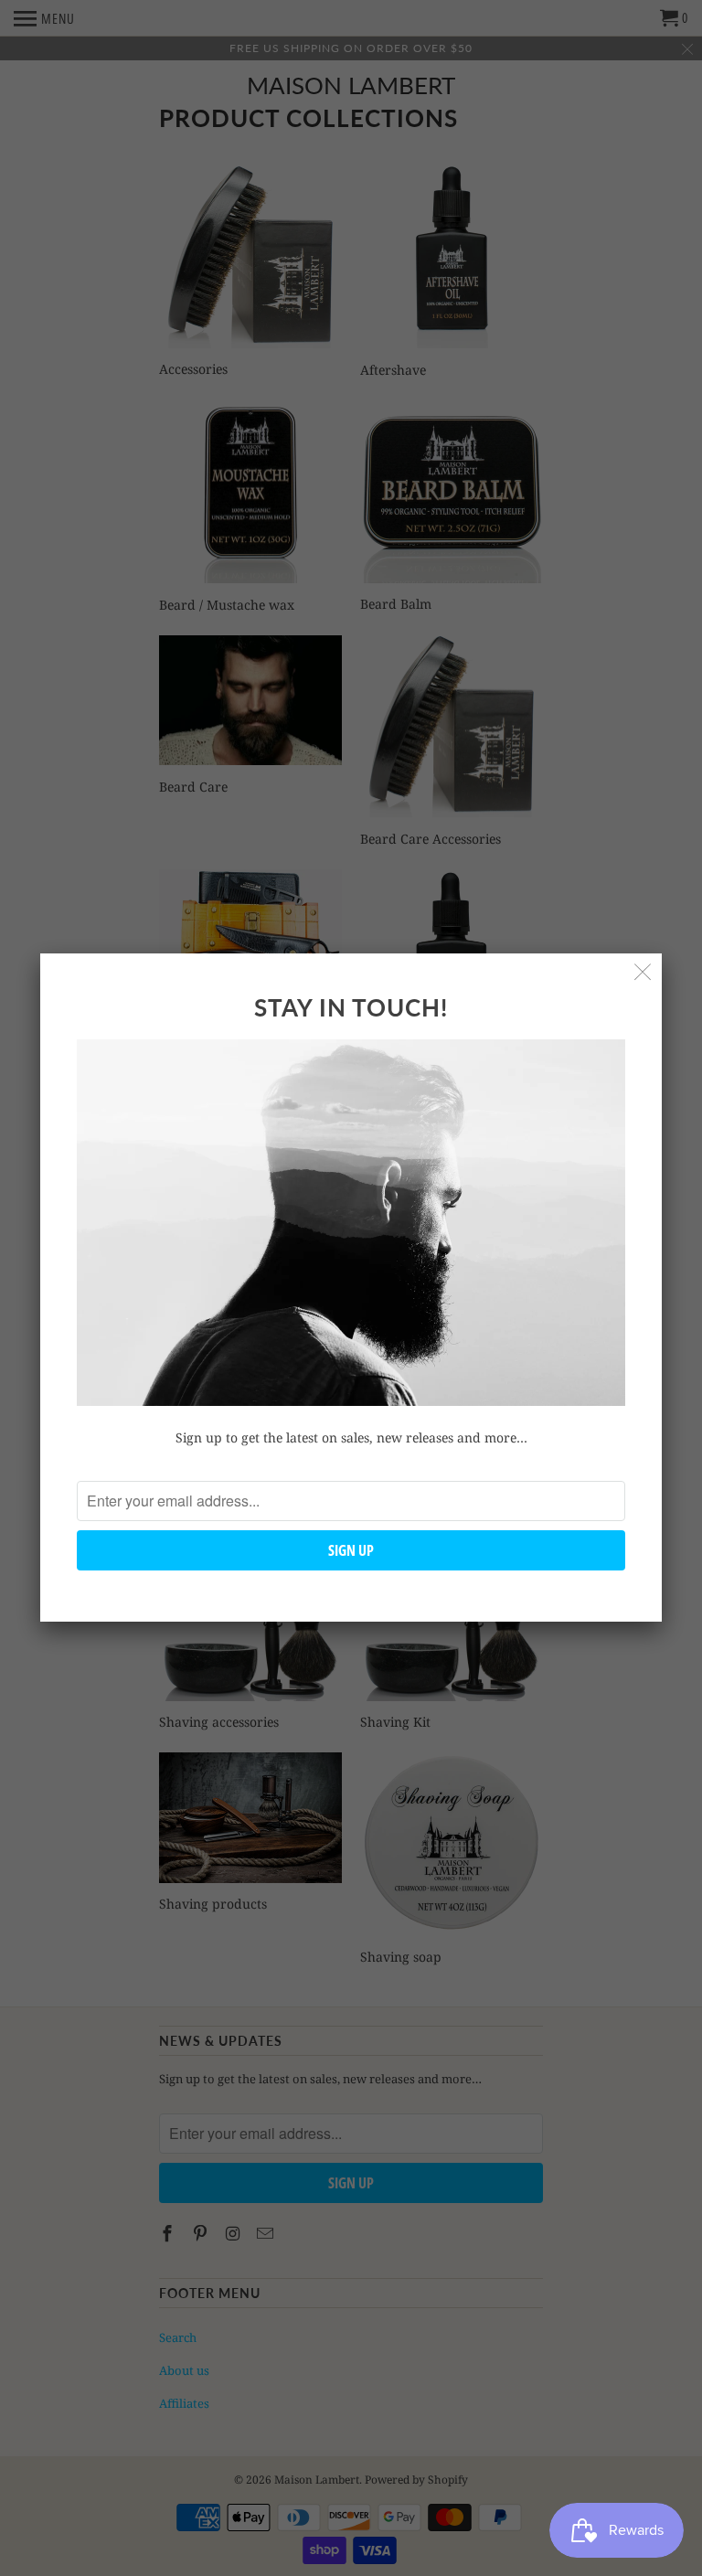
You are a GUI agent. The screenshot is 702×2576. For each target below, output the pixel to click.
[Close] (643, 972)
